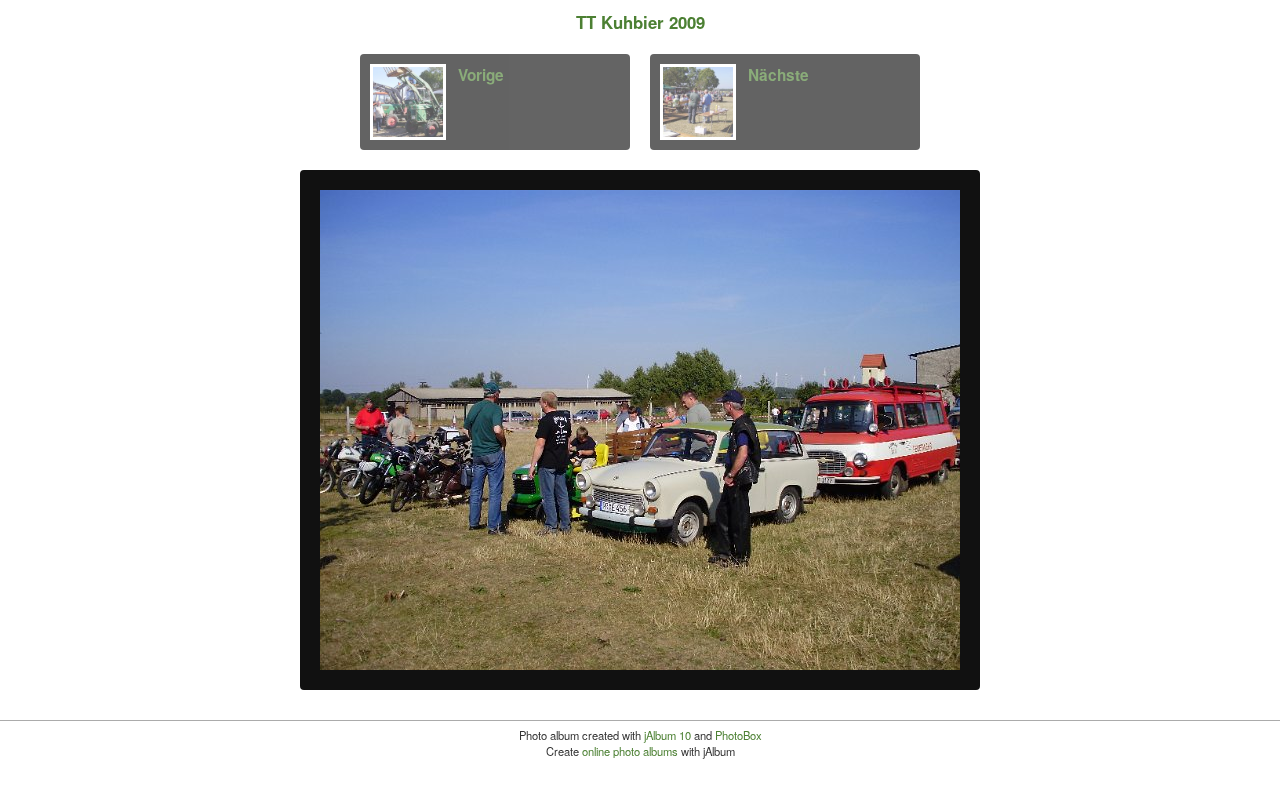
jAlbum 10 (667, 735)
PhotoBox (738, 735)
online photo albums (630, 751)
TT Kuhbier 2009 (640, 22)
